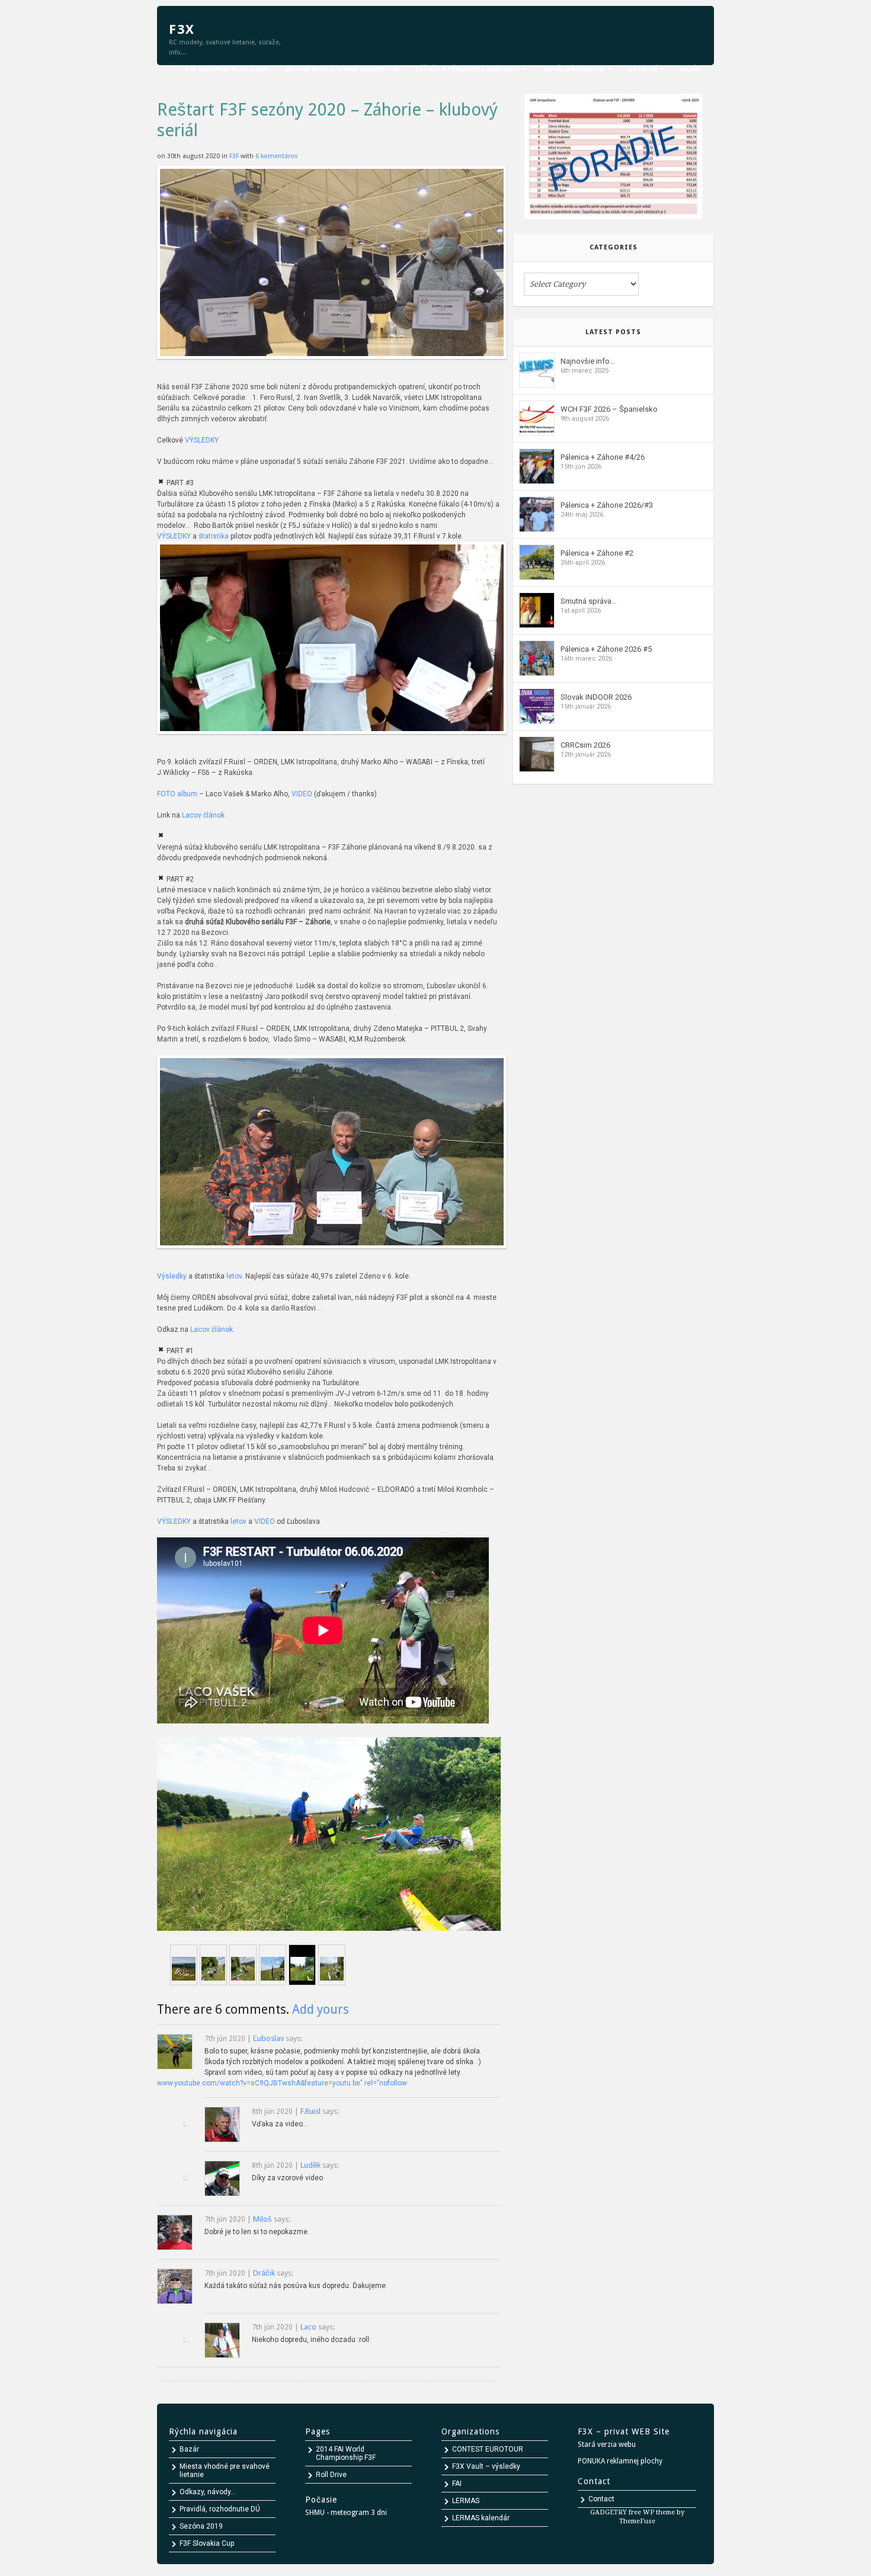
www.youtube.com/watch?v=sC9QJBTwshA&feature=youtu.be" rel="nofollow (282, 2083)
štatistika (214, 536)
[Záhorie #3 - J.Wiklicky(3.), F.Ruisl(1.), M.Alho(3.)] (332, 741)
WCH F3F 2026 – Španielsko (609, 409)
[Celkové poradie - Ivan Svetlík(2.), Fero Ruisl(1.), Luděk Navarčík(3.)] (332, 366)
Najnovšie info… (588, 361)
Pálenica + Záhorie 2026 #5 (606, 649)
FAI (457, 2484)
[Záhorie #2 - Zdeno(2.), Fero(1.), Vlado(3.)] (332, 1255)
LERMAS (466, 2501)
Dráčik (264, 2273)
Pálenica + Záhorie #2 (597, 553)
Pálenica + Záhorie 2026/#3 (607, 505)
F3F (235, 156)
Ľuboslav (268, 2038)
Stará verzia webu (607, 2444)
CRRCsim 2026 (585, 745)
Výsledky (172, 1276)
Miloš (262, 2219)
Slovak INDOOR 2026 (596, 697)
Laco (308, 2327)
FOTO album (177, 794)
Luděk (310, 2165)
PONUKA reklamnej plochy (620, 2461)
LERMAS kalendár (481, 2518)
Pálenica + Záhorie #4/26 (603, 457)
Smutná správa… (589, 601)
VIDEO (302, 794)
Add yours (321, 2009)
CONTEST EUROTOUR (488, 2449)
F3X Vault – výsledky (486, 2466)
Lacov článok (203, 815)
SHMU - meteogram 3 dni (346, 2513)
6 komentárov (276, 156)
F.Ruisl (310, 2111)
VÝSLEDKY (202, 440)
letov (234, 1276)
